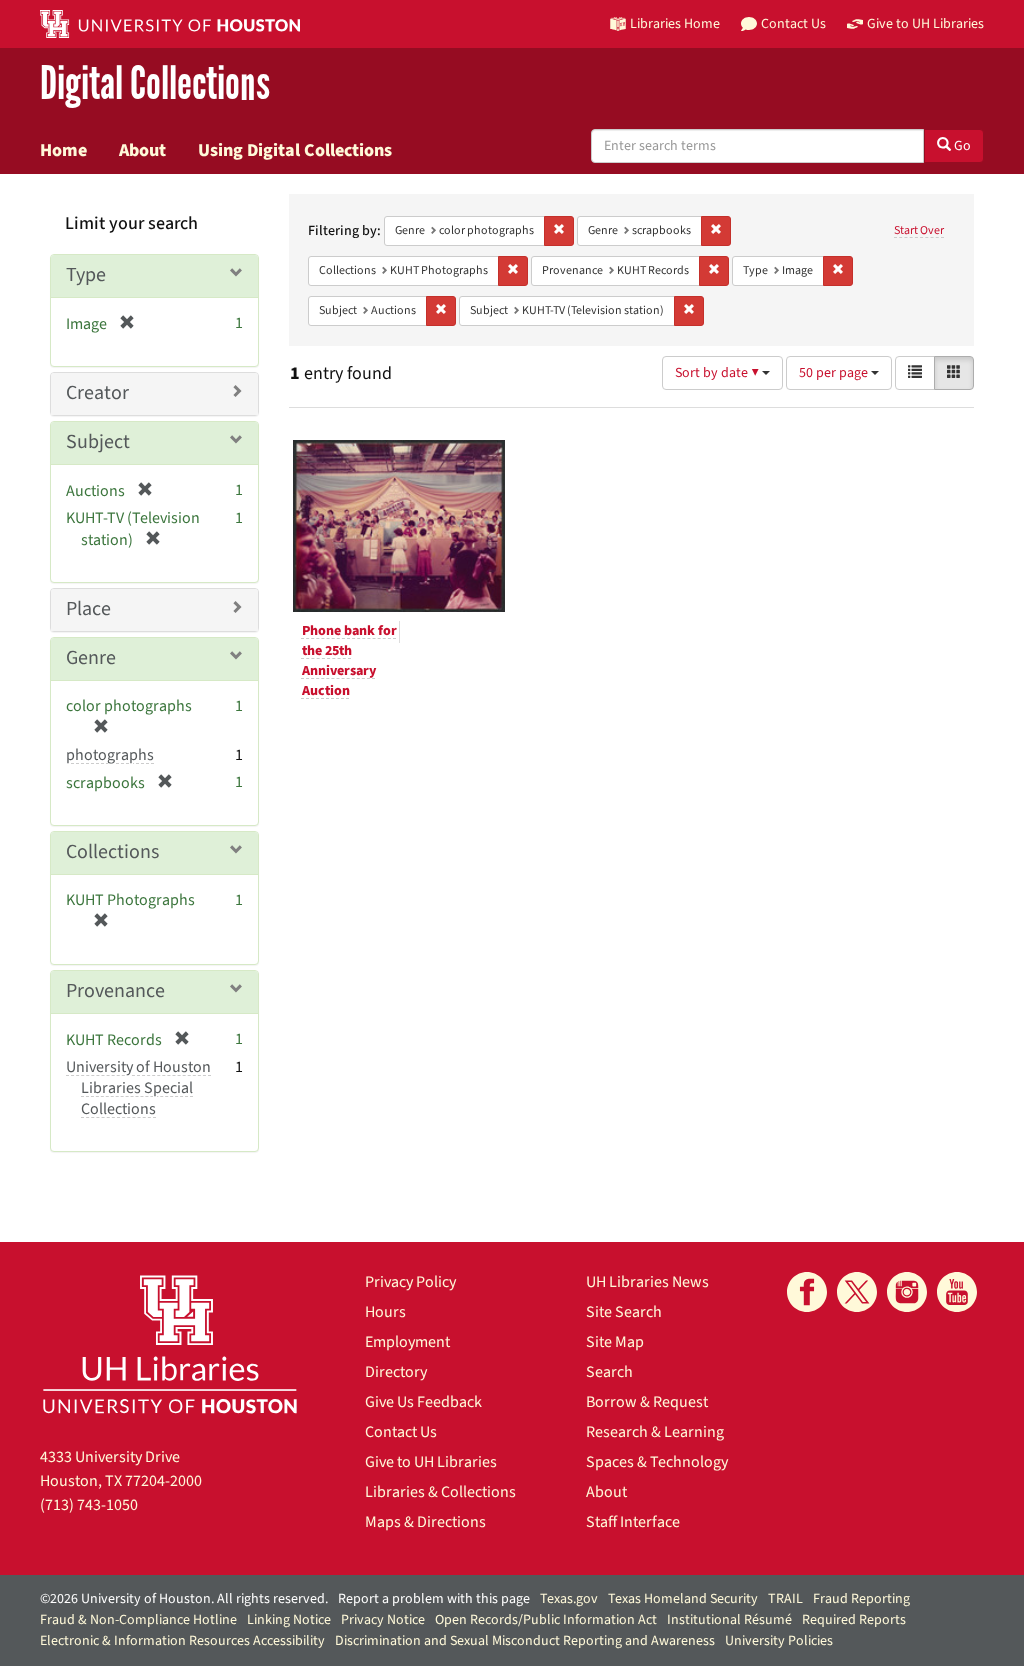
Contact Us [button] (793, 23)
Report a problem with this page (434, 1599)
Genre (91, 658)
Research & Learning (655, 1432)
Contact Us (401, 1432)
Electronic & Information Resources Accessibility (182, 1641)
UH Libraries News (647, 1282)
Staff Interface (633, 1522)
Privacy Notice (383, 1620)
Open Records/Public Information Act (546, 1620)
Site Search (624, 1312)
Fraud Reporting (861, 1599)
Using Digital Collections (295, 150)
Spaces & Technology (657, 1462)
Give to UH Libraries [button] (925, 23)
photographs (110, 755)
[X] (857, 1292)
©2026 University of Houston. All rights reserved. (184, 1599)
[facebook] (807, 1292)
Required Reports (854, 1620)
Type (86, 275)
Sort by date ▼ (718, 373)
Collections (112, 852)
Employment (407, 1342)
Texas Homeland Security (683, 1599)
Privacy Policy (410, 1282)
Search (609, 1372)
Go (961, 146)
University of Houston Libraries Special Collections (138, 1088)
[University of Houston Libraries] (170, 1343)
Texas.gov (569, 1599)
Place (88, 609)
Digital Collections (155, 84)
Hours (385, 1312)
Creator (97, 393)
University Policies (779, 1641)
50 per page (835, 373)
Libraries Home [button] (675, 23)
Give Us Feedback (423, 1402)
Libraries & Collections (440, 1492)
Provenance (115, 991)
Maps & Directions (425, 1522)
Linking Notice (289, 1620)
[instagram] (907, 1292)
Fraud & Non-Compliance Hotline (138, 1620)
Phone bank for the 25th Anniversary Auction (349, 661)
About (142, 150)
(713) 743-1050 (89, 1505)
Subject (98, 442)
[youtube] (957, 1292)
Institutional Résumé (729, 1620)
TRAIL (785, 1599)
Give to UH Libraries (431, 1462)
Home (63, 150)
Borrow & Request (647, 1402)
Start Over (919, 230)
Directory (396, 1372)
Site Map (615, 1342)
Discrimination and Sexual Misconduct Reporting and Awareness (525, 1641)
